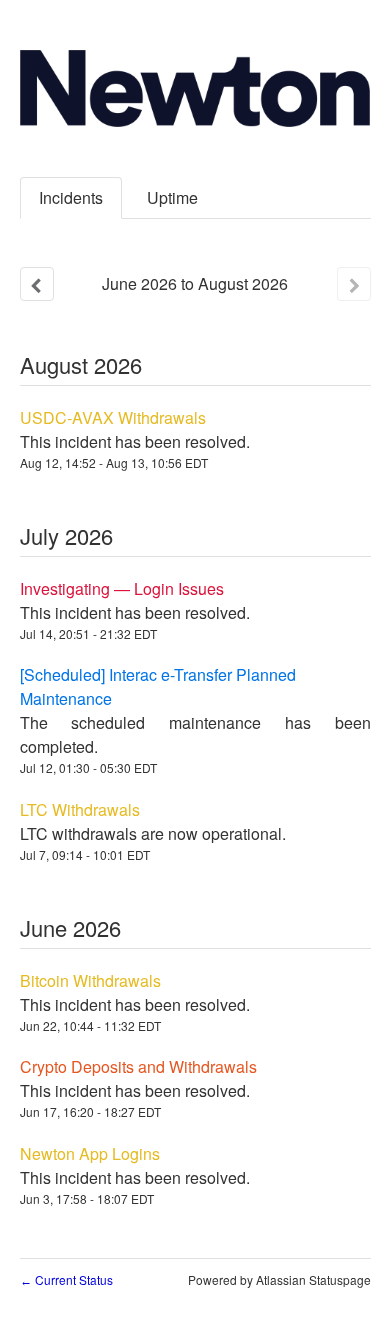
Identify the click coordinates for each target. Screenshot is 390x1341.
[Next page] (354, 284)
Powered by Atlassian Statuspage (279, 1279)
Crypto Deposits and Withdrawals (138, 1066)
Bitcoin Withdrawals (90, 980)
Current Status (66, 1279)
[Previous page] (37, 284)
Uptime (172, 197)
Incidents (71, 197)
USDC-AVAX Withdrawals (113, 417)
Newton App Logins (90, 1153)
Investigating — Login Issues (122, 588)
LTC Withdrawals (80, 809)
